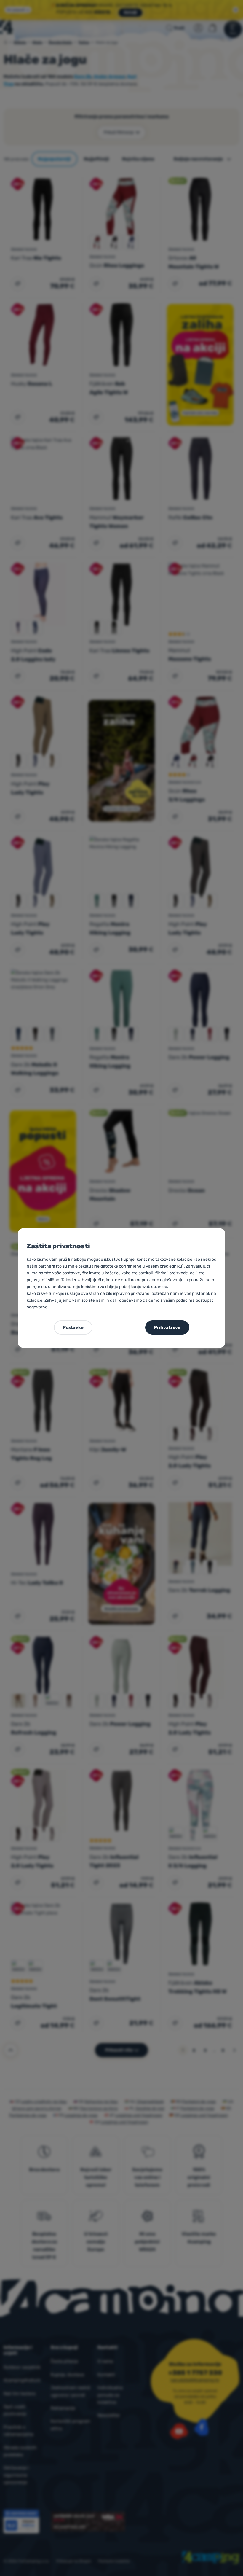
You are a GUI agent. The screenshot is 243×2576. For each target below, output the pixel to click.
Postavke (73, 1327)
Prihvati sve (167, 1327)
